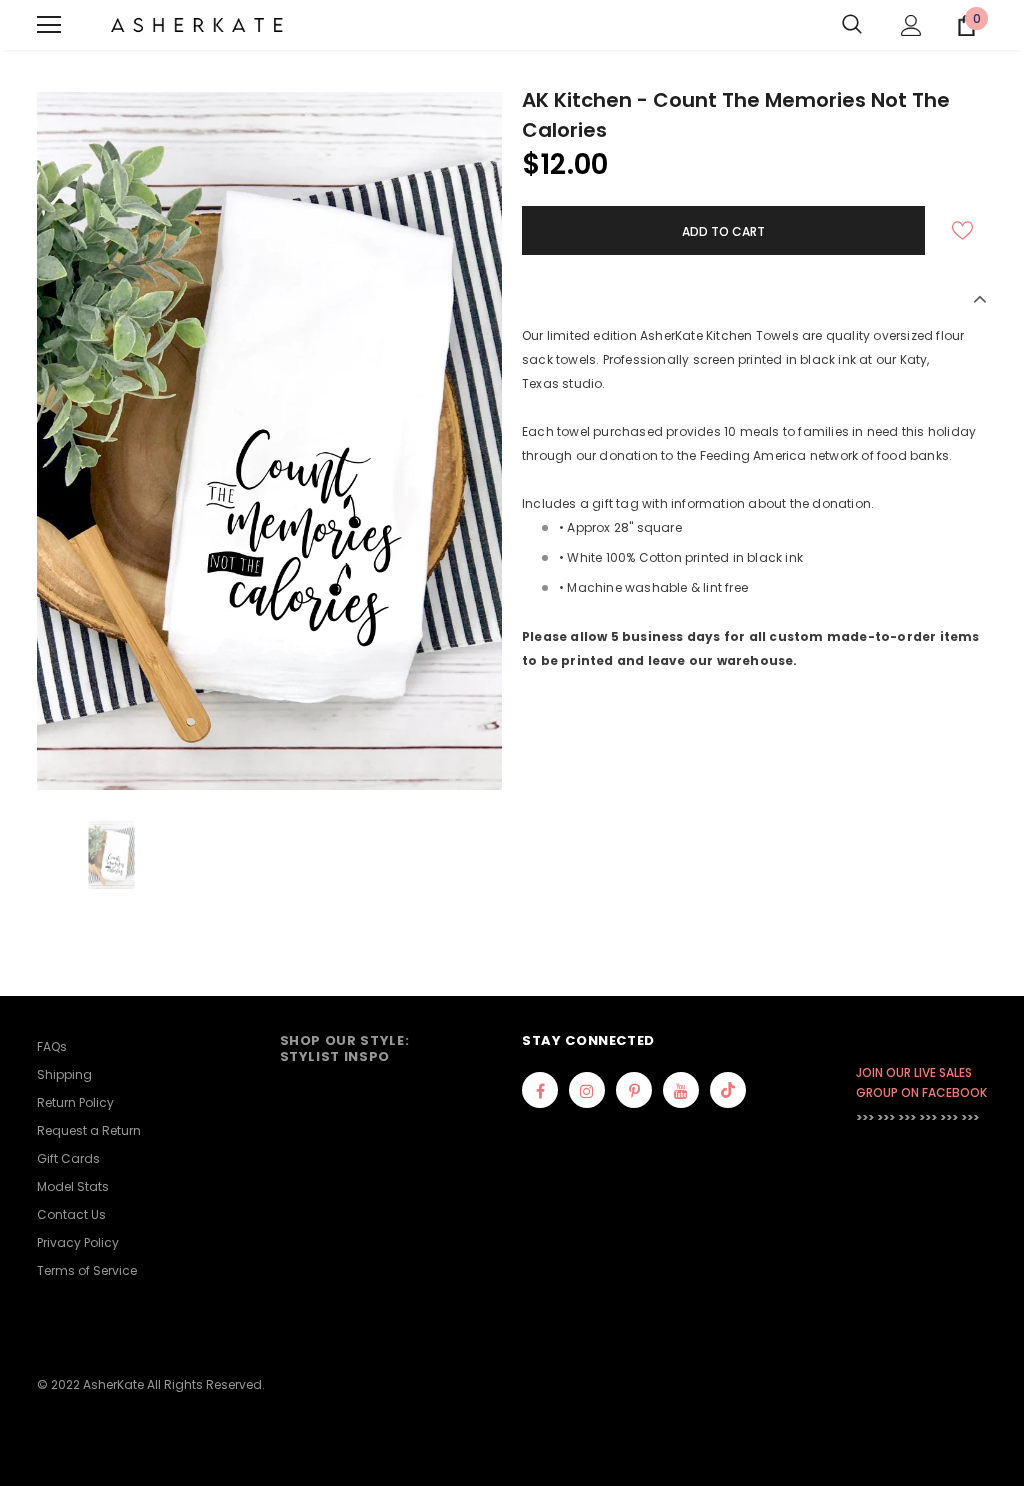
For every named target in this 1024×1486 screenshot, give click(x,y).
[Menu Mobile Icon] (49, 25)
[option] (269, 441)
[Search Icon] (852, 25)
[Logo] (197, 25)
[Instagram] (587, 1090)
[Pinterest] (634, 1090)
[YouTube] (681, 1090)
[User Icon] (911, 25)
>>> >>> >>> (886, 1117)
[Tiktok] (728, 1090)
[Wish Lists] (962, 230)
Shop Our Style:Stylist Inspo (345, 1048)
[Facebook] (540, 1090)
